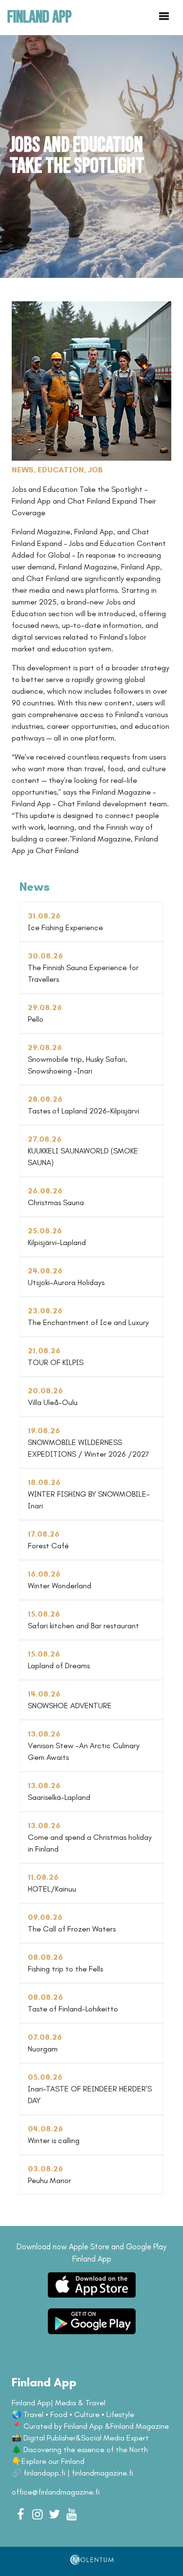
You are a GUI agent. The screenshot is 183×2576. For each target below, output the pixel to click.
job (95, 470)
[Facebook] (20, 2514)
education (61, 470)
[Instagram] (37, 2514)
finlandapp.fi (44, 2473)
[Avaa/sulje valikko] (164, 17)
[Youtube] (71, 2514)
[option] (91, 156)
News (23, 470)
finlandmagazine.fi (102, 2473)
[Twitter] (54, 2514)
